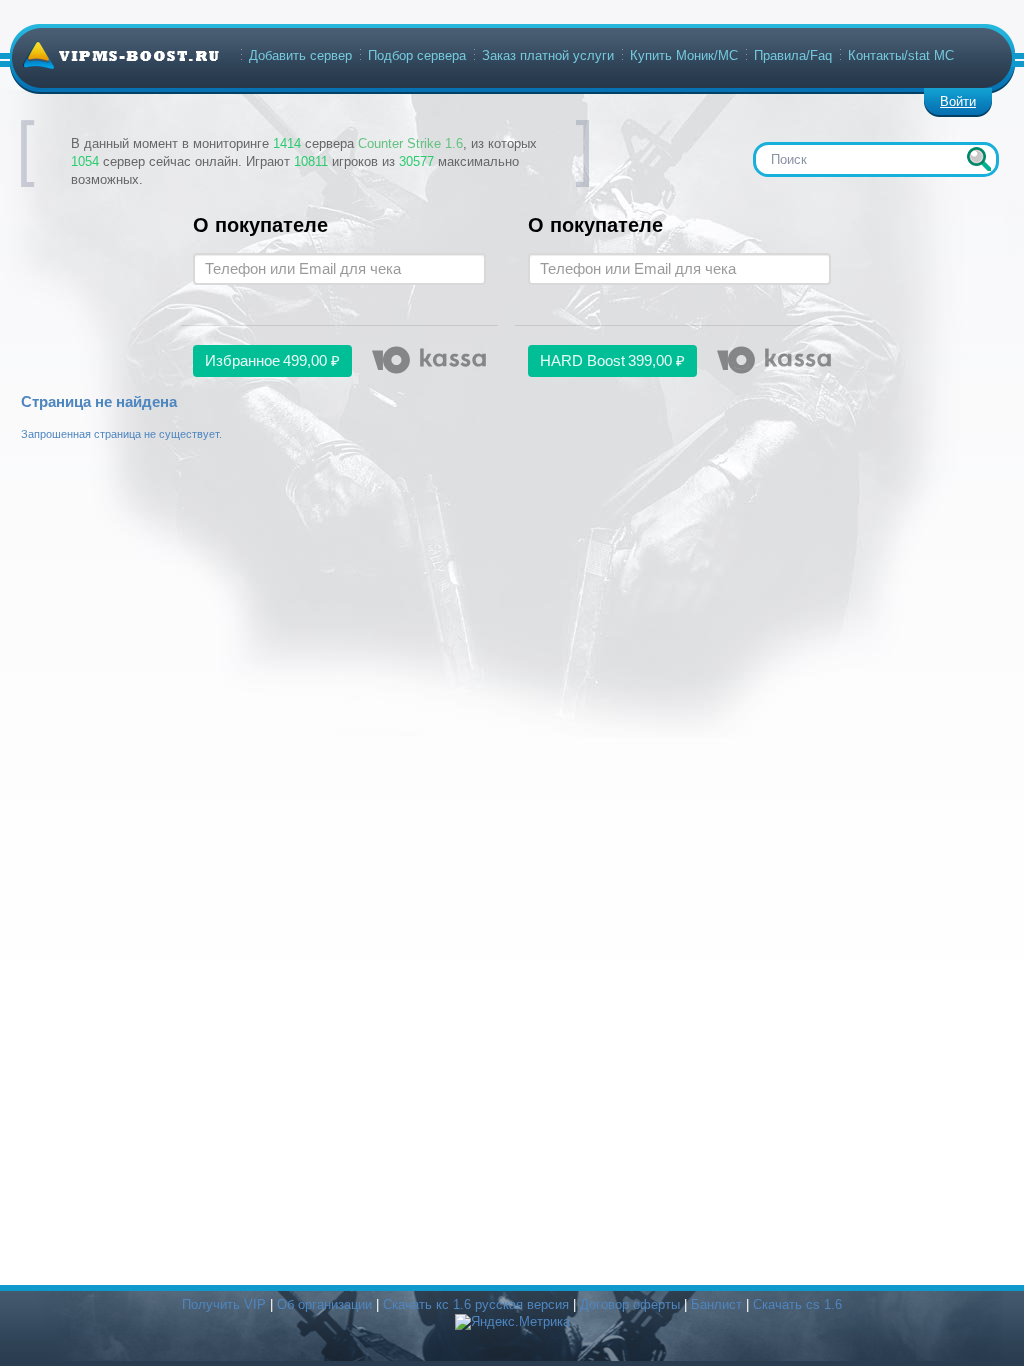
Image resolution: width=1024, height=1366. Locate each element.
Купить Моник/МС (684, 55)
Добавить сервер (300, 55)
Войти (958, 101)
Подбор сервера (417, 55)
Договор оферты (630, 1304)
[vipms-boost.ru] (121, 55)
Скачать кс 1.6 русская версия (476, 1304)
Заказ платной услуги (548, 55)
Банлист (716, 1304)
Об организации (324, 1304)
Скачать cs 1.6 (797, 1304)
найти (979, 159)
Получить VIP (224, 1304)
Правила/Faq (793, 55)
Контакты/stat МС (901, 55)
